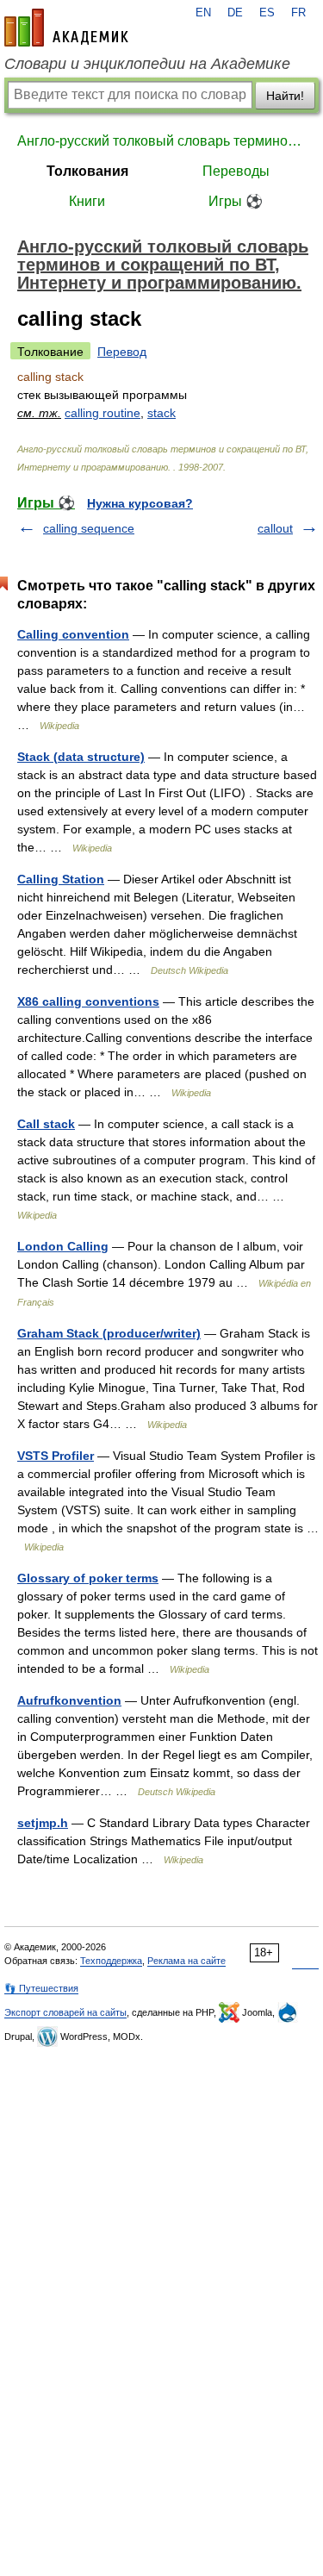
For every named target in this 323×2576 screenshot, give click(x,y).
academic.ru (66, 28)
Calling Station (61, 879)
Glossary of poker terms (88, 1578)
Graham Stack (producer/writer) (109, 1333)
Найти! (285, 96)
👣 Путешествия (41, 1988)
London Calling (63, 1246)
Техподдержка (111, 1961)
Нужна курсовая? (140, 503)
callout (275, 528)
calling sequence (89, 528)
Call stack (46, 1124)
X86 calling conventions (88, 1001)
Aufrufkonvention (69, 1700)
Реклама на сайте (186, 1961)
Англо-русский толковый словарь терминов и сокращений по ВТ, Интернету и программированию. (161, 141)
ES (267, 13)
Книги (87, 201)
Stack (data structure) (81, 757)
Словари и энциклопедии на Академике (147, 64)
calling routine (102, 413)
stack (161, 413)
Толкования (87, 171)
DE (235, 13)
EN (203, 13)
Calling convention (73, 634)
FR (298, 13)
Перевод (122, 352)
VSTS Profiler (56, 1456)
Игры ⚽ (236, 201)
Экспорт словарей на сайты (65, 2012)
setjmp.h (43, 1823)
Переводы (236, 171)
